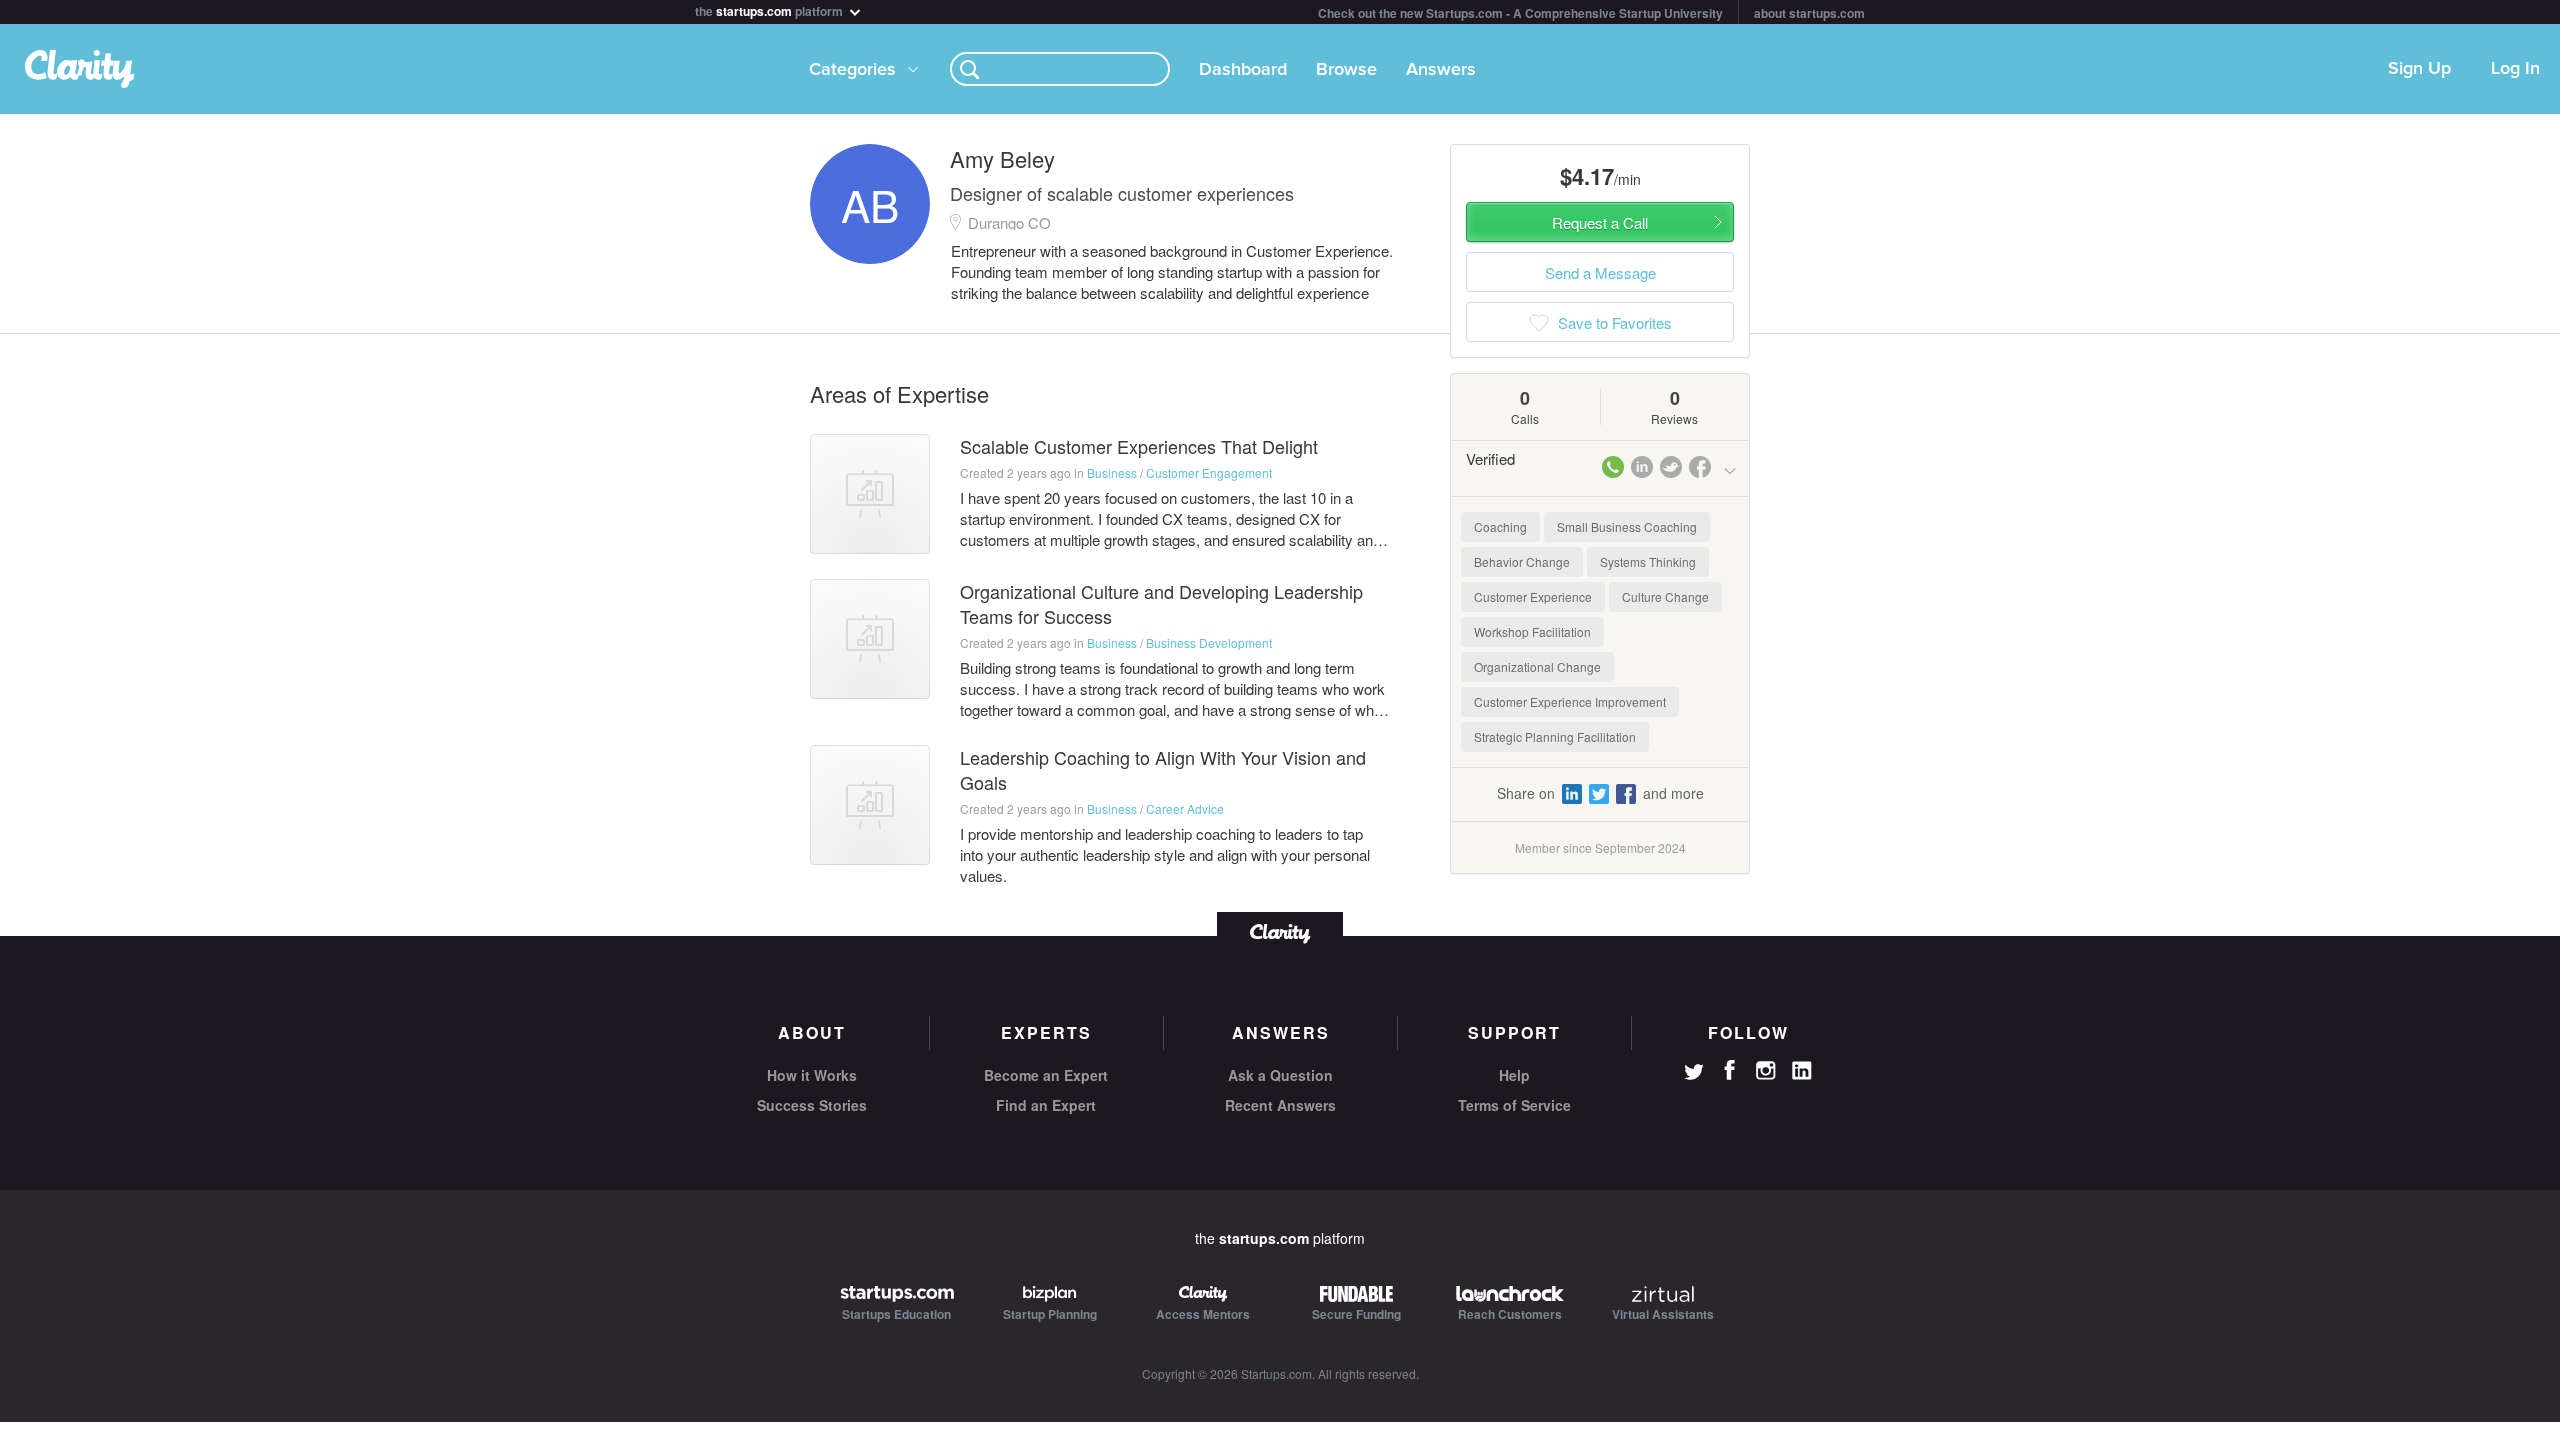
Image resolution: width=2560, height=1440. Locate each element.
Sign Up (2419, 69)
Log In (2515, 69)
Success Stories (812, 1105)
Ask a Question (1280, 1075)
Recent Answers (1280, 1105)
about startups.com (1809, 13)
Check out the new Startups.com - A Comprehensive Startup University (1520, 13)
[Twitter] (1694, 1074)
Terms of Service (1514, 1105)
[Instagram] (1766, 1071)
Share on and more (1600, 793)
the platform (770, 9)
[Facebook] (1730, 1070)
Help (1514, 1075)
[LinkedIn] (1802, 1071)
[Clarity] (1280, 931)
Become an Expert (1046, 1075)
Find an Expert (1046, 1105)
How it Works (812, 1075)
